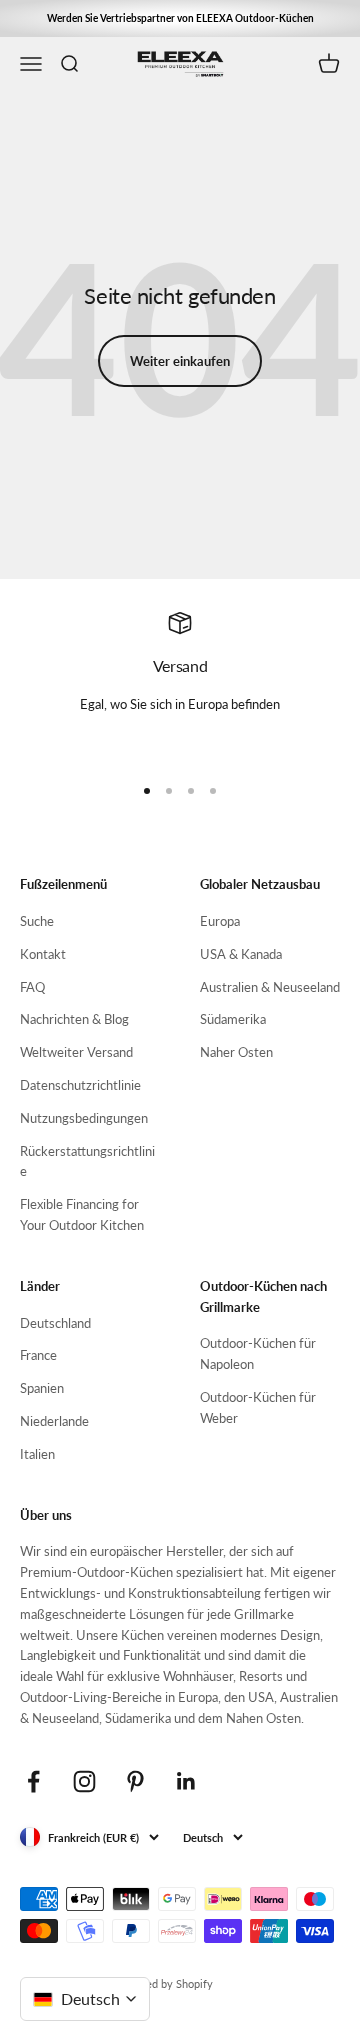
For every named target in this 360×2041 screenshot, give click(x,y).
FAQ (32, 987)
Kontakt (43, 954)
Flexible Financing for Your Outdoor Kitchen (82, 1214)
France (38, 1355)
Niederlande (54, 1421)
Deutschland (55, 1323)
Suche (37, 921)
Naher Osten (236, 1052)
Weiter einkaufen (180, 361)
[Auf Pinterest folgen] (135, 1781)
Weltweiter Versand (76, 1052)
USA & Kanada (241, 954)
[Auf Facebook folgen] (33, 1781)
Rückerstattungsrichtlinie (87, 1161)
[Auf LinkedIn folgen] (186, 1781)
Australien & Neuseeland (270, 987)
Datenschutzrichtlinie (80, 1085)
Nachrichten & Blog (74, 1019)
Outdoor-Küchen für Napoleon (258, 1353)
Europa (220, 921)
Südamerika (233, 1019)
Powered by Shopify (163, 1983)
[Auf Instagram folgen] (84, 1781)
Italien (37, 1454)
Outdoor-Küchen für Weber (258, 1407)
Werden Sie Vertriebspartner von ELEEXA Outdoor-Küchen (180, 18)
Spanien (42, 1388)
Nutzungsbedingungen (84, 1118)
